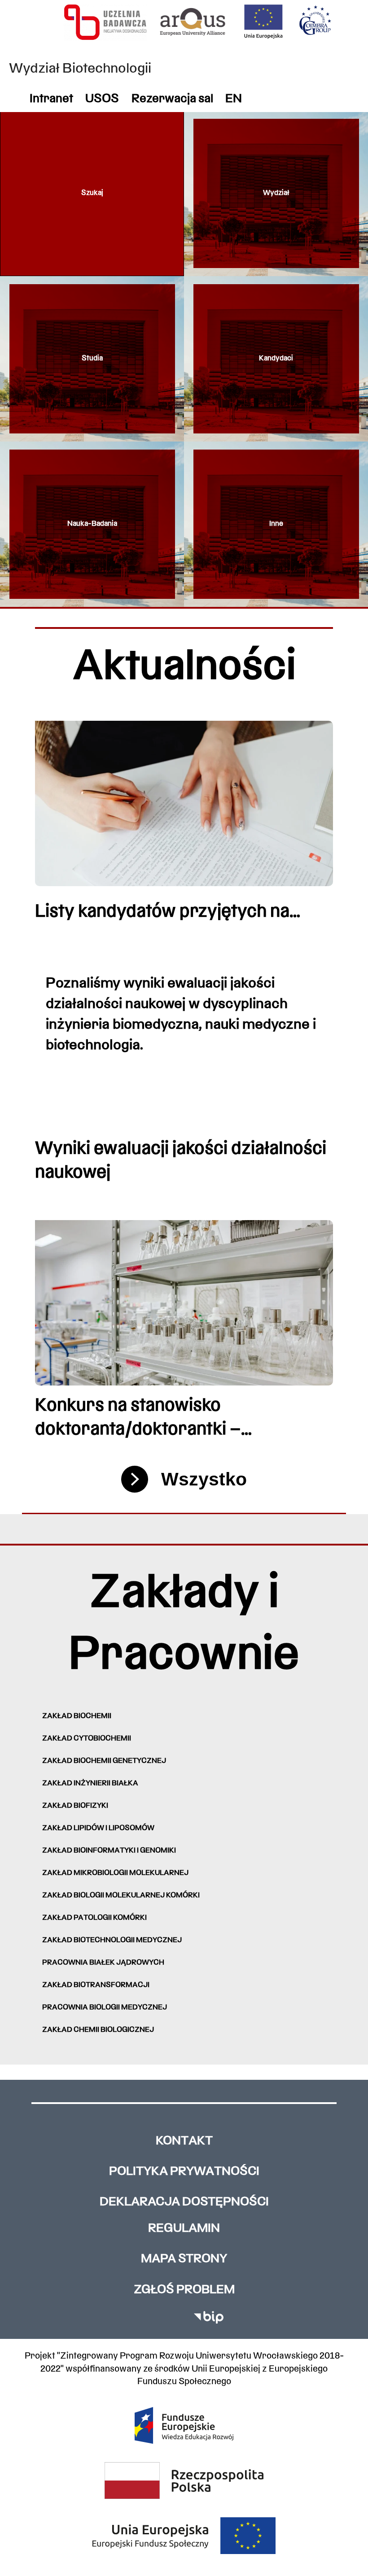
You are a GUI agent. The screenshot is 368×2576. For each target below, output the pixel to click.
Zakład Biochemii (77, 1716)
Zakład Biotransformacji (96, 1985)
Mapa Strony (184, 2259)
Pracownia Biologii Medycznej (105, 2008)
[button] (92, 193)
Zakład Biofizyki (75, 1806)
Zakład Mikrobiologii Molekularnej (115, 1873)
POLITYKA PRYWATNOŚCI (184, 2172)
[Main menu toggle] (346, 256)
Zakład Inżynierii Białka (90, 1784)
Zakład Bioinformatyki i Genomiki (109, 1851)
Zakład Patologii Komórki (94, 1918)
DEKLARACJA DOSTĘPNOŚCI (184, 2202)
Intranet (51, 99)
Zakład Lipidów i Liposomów (98, 1828)
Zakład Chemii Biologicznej (98, 2030)
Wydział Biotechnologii (80, 69)
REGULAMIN (184, 2229)
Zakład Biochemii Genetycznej (104, 1761)
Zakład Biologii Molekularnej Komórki (121, 1896)
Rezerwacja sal (172, 99)
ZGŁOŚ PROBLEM (184, 2290)
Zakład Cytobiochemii (87, 1739)
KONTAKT (184, 2141)
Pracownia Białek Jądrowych (103, 1963)
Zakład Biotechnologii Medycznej (112, 1940)
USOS (102, 99)
